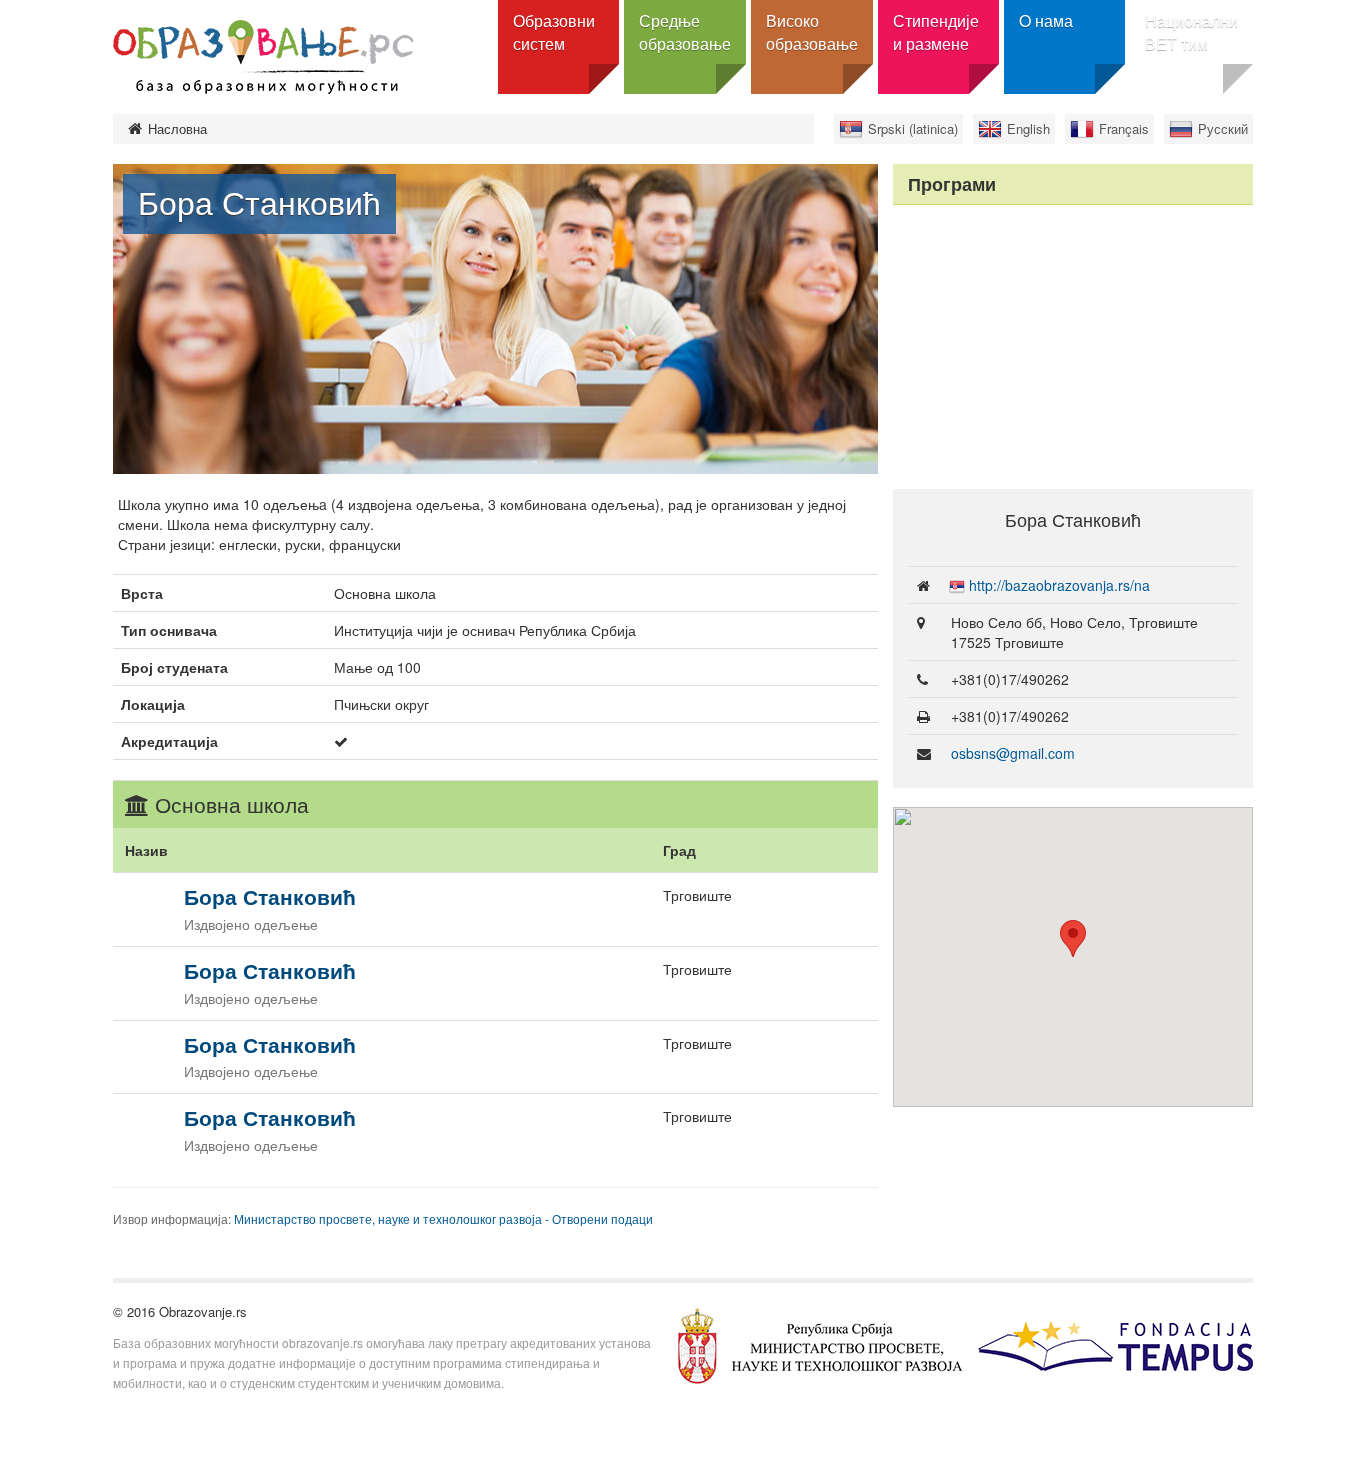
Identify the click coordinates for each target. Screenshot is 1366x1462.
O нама (1046, 20)
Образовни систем (554, 32)
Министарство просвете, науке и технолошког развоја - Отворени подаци (443, 1218)
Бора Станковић (270, 896)
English (1028, 128)
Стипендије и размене (936, 32)
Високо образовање (812, 32)
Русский (1223, 128)
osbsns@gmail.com (1013, 753)
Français (1124, 128)
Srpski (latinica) (913, 128)
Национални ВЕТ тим (1191, 32)
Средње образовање (685, 32)
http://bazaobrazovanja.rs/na (1059, 585)
